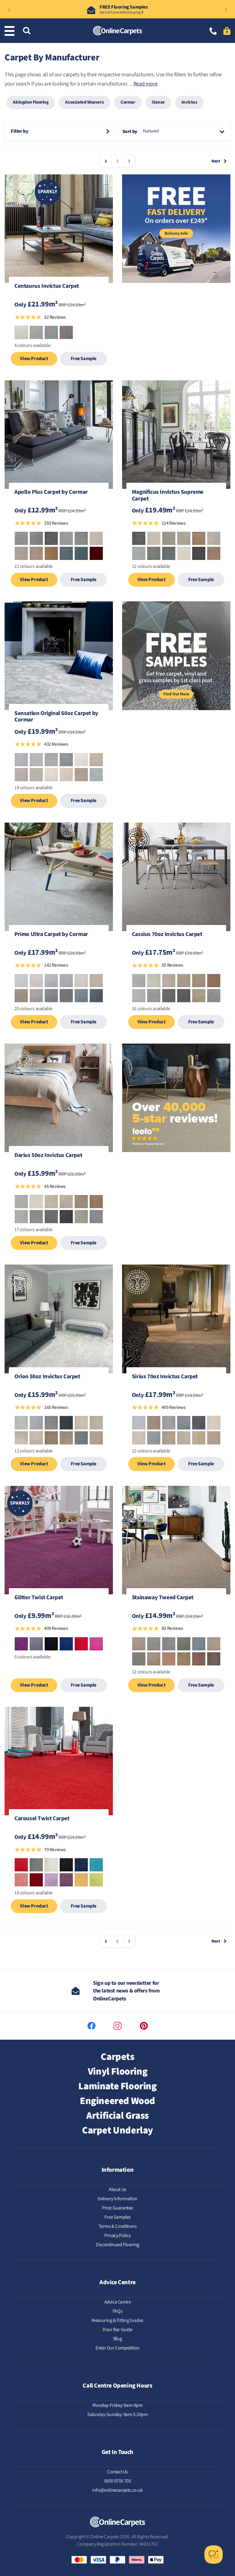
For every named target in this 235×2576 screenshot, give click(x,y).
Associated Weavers (84, 102)
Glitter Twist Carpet (39, 1598)
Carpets (117, 2057)
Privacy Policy (117, 2235)
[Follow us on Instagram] (117, 2026)
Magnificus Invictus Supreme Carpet (168, 496)
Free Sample (84, 359)
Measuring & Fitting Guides (117, 2320)
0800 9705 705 (118, 2481)
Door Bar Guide (117, 2330)
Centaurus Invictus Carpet (47, 287)
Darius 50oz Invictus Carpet (48, 1156)
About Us (117, 2190)
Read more (145, 84)
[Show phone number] (213, 32)
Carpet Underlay (117, 2130)
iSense (158, 102)
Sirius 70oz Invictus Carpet (165, 1377)
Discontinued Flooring (117, 2245)
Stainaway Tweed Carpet (163, 1598)
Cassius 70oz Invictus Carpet (167, 935)
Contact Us (117, 2472)
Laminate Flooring (117, 2086)
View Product (34, 359)
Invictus (189, 102)
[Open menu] (11, 31)
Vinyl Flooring (117, 2072)
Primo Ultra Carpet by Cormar (51, 935)
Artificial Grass (117, 2116)
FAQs (117, 2311)
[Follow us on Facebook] (91, 2026)
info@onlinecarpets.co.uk (117, 2490)
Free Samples (117, 2217)
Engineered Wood (117, 2101)
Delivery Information (117, 2199)
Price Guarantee (117, 2208)
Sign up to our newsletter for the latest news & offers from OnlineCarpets (126, 1991)
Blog (117, 2339)
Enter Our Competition (117, 2348)
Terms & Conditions (118, 2226)
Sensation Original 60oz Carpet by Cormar (56, 717)
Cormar (128, 102)
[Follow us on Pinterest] (144, 2026)
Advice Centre (118, 2302)
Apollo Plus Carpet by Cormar (51, 493)
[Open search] (27, 31)
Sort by (130, 131)
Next (216, 161)
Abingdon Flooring (31, 102)
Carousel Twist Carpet (42, 1819)
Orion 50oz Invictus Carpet (47, 1377)
